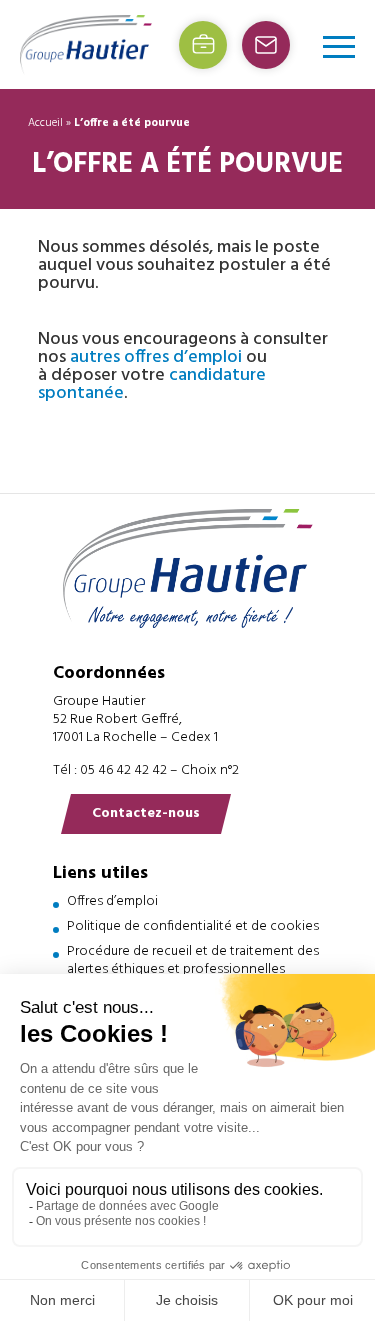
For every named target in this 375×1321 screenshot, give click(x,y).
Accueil (45, 123)
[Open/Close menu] (339, 46)
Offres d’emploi (112, 901)
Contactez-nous (146, 813)
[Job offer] (203, 45)
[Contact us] (266, 45)
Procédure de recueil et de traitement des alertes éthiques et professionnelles (193, 960)
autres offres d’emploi (156, 357)
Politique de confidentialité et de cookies (193, 926)
